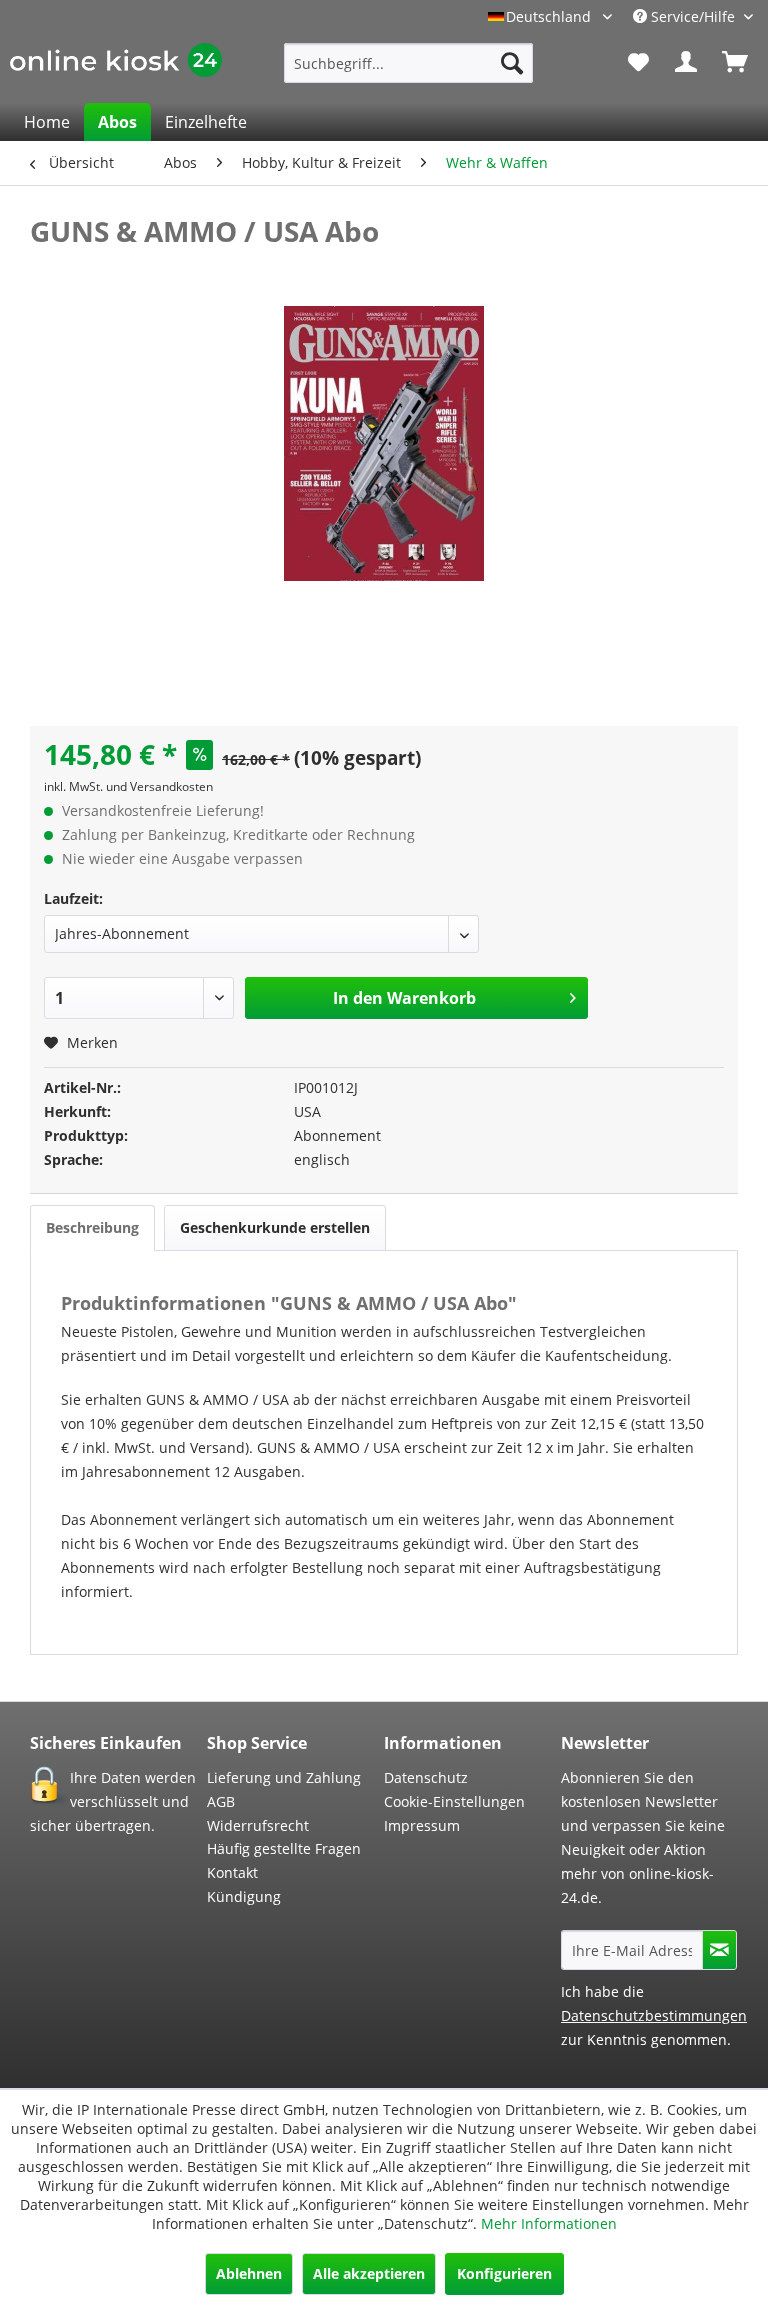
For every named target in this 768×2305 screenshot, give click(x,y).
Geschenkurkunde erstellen (275, 1227)
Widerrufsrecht (258, 1825)
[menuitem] (409, 63)
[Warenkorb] (736, 63)
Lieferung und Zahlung (284, 1777)
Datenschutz (426, 1777)
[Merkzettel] (638, 63)
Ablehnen (249, 2273)
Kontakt (232, 1872)
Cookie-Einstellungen (454, 1801)
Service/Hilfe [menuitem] (693, 16)
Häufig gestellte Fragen (284, 1848)
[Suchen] (512, 63)
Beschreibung (92, 1227)
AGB (221, 1801)
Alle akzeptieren (369, 2273)
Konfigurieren (504, 2273)
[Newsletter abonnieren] (719, 1950)
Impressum (422, 1825)
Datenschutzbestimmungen (654, 2015)
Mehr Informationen (549, 2223)
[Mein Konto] (687, 63)
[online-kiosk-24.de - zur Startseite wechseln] (116, 68)
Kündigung (244, 1896)
